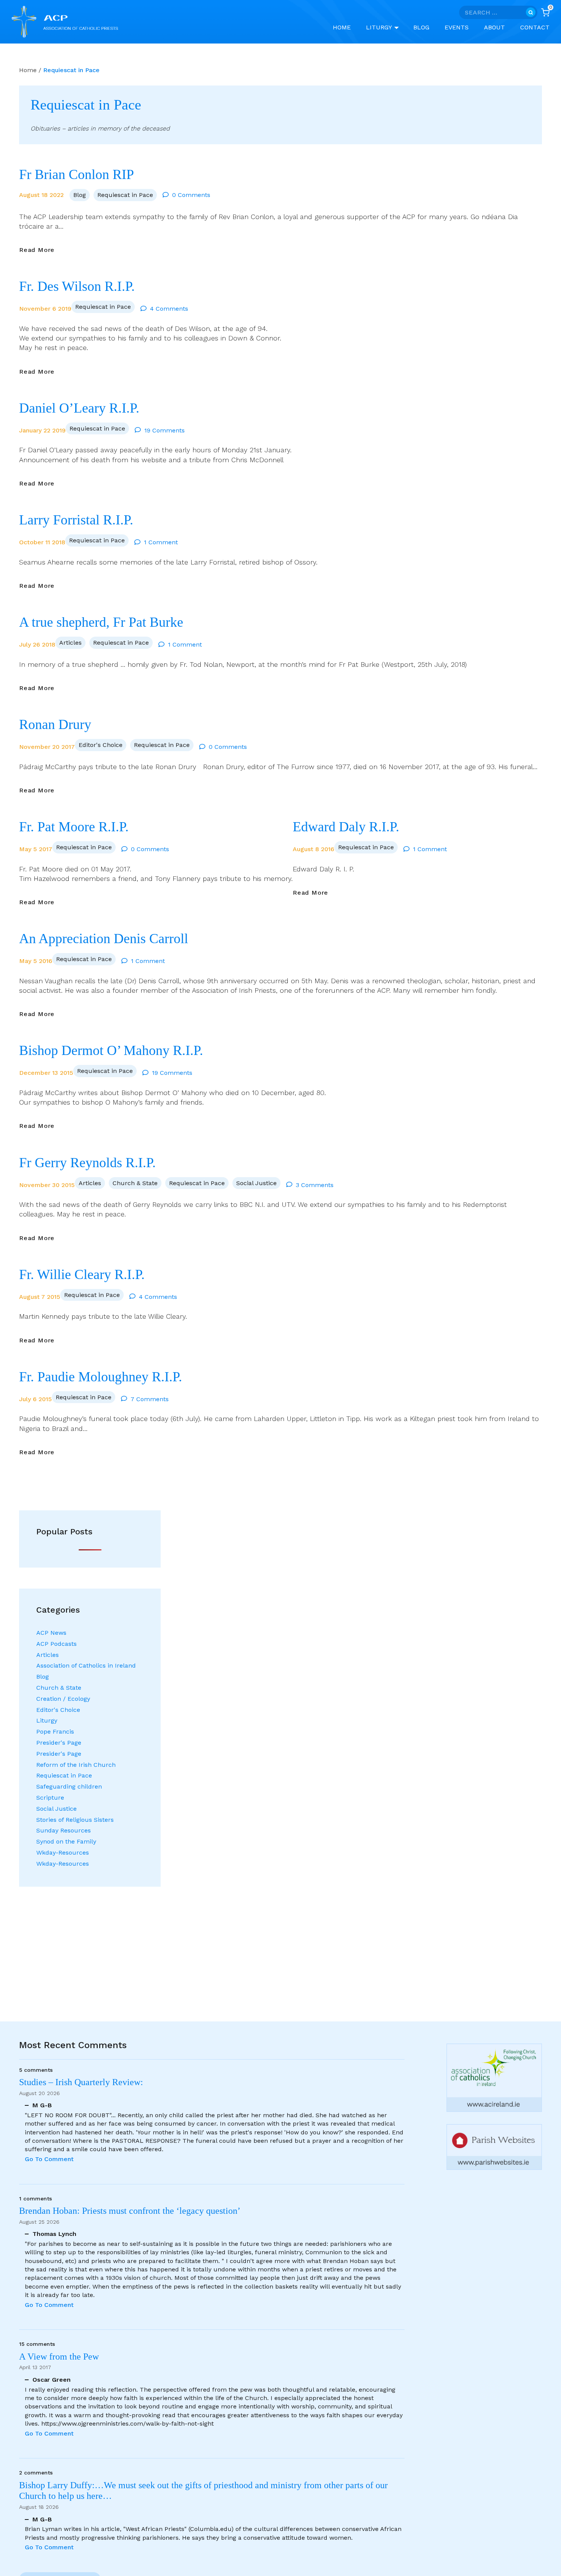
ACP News (51, 1633)
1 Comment (161, 542)
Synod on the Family (66, 1841)
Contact (535, 27)
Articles (70, 643)
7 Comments (150, 1399)
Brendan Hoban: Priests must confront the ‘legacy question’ (132, 2211)
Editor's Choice (101, 745)
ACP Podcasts (56, 1644)
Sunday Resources (64, 1830)
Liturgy (47, 1720)
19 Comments (164, 430)
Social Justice (256, 1183)
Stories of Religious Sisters (75, 1820)
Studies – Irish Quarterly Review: (81, 2082)
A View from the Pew (59, 2357)
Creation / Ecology (63, 1699)
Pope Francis (55, 1732)
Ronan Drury (55, 724)
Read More (37, 250)
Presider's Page (59, 1743)
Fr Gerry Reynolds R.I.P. (87, 1163)
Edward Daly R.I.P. (346, 827)
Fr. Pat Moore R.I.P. (74, 827)
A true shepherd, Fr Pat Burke (101, 622)
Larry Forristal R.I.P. (76, 520)
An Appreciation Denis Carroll (104, 939)
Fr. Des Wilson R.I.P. (77, 286)
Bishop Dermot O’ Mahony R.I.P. (111, 1050)
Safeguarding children (69, 1786)
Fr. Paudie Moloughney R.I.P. (101, 1377)
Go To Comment (49, 2159)
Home (342, 27)
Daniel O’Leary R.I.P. (79, 408)
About (494, 27)
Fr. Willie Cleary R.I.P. (82, 1274)
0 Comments (191, 195)
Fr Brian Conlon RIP (77, 174)
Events (457, 27)
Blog (421, 27)
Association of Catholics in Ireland (86, 1665)
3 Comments (315, 1185)
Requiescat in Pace (125, 195)
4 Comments (169, 309)
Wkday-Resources (63, 1853)
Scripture (50, 1798)
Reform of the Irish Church (76, 1765)
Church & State (135, 1183)
